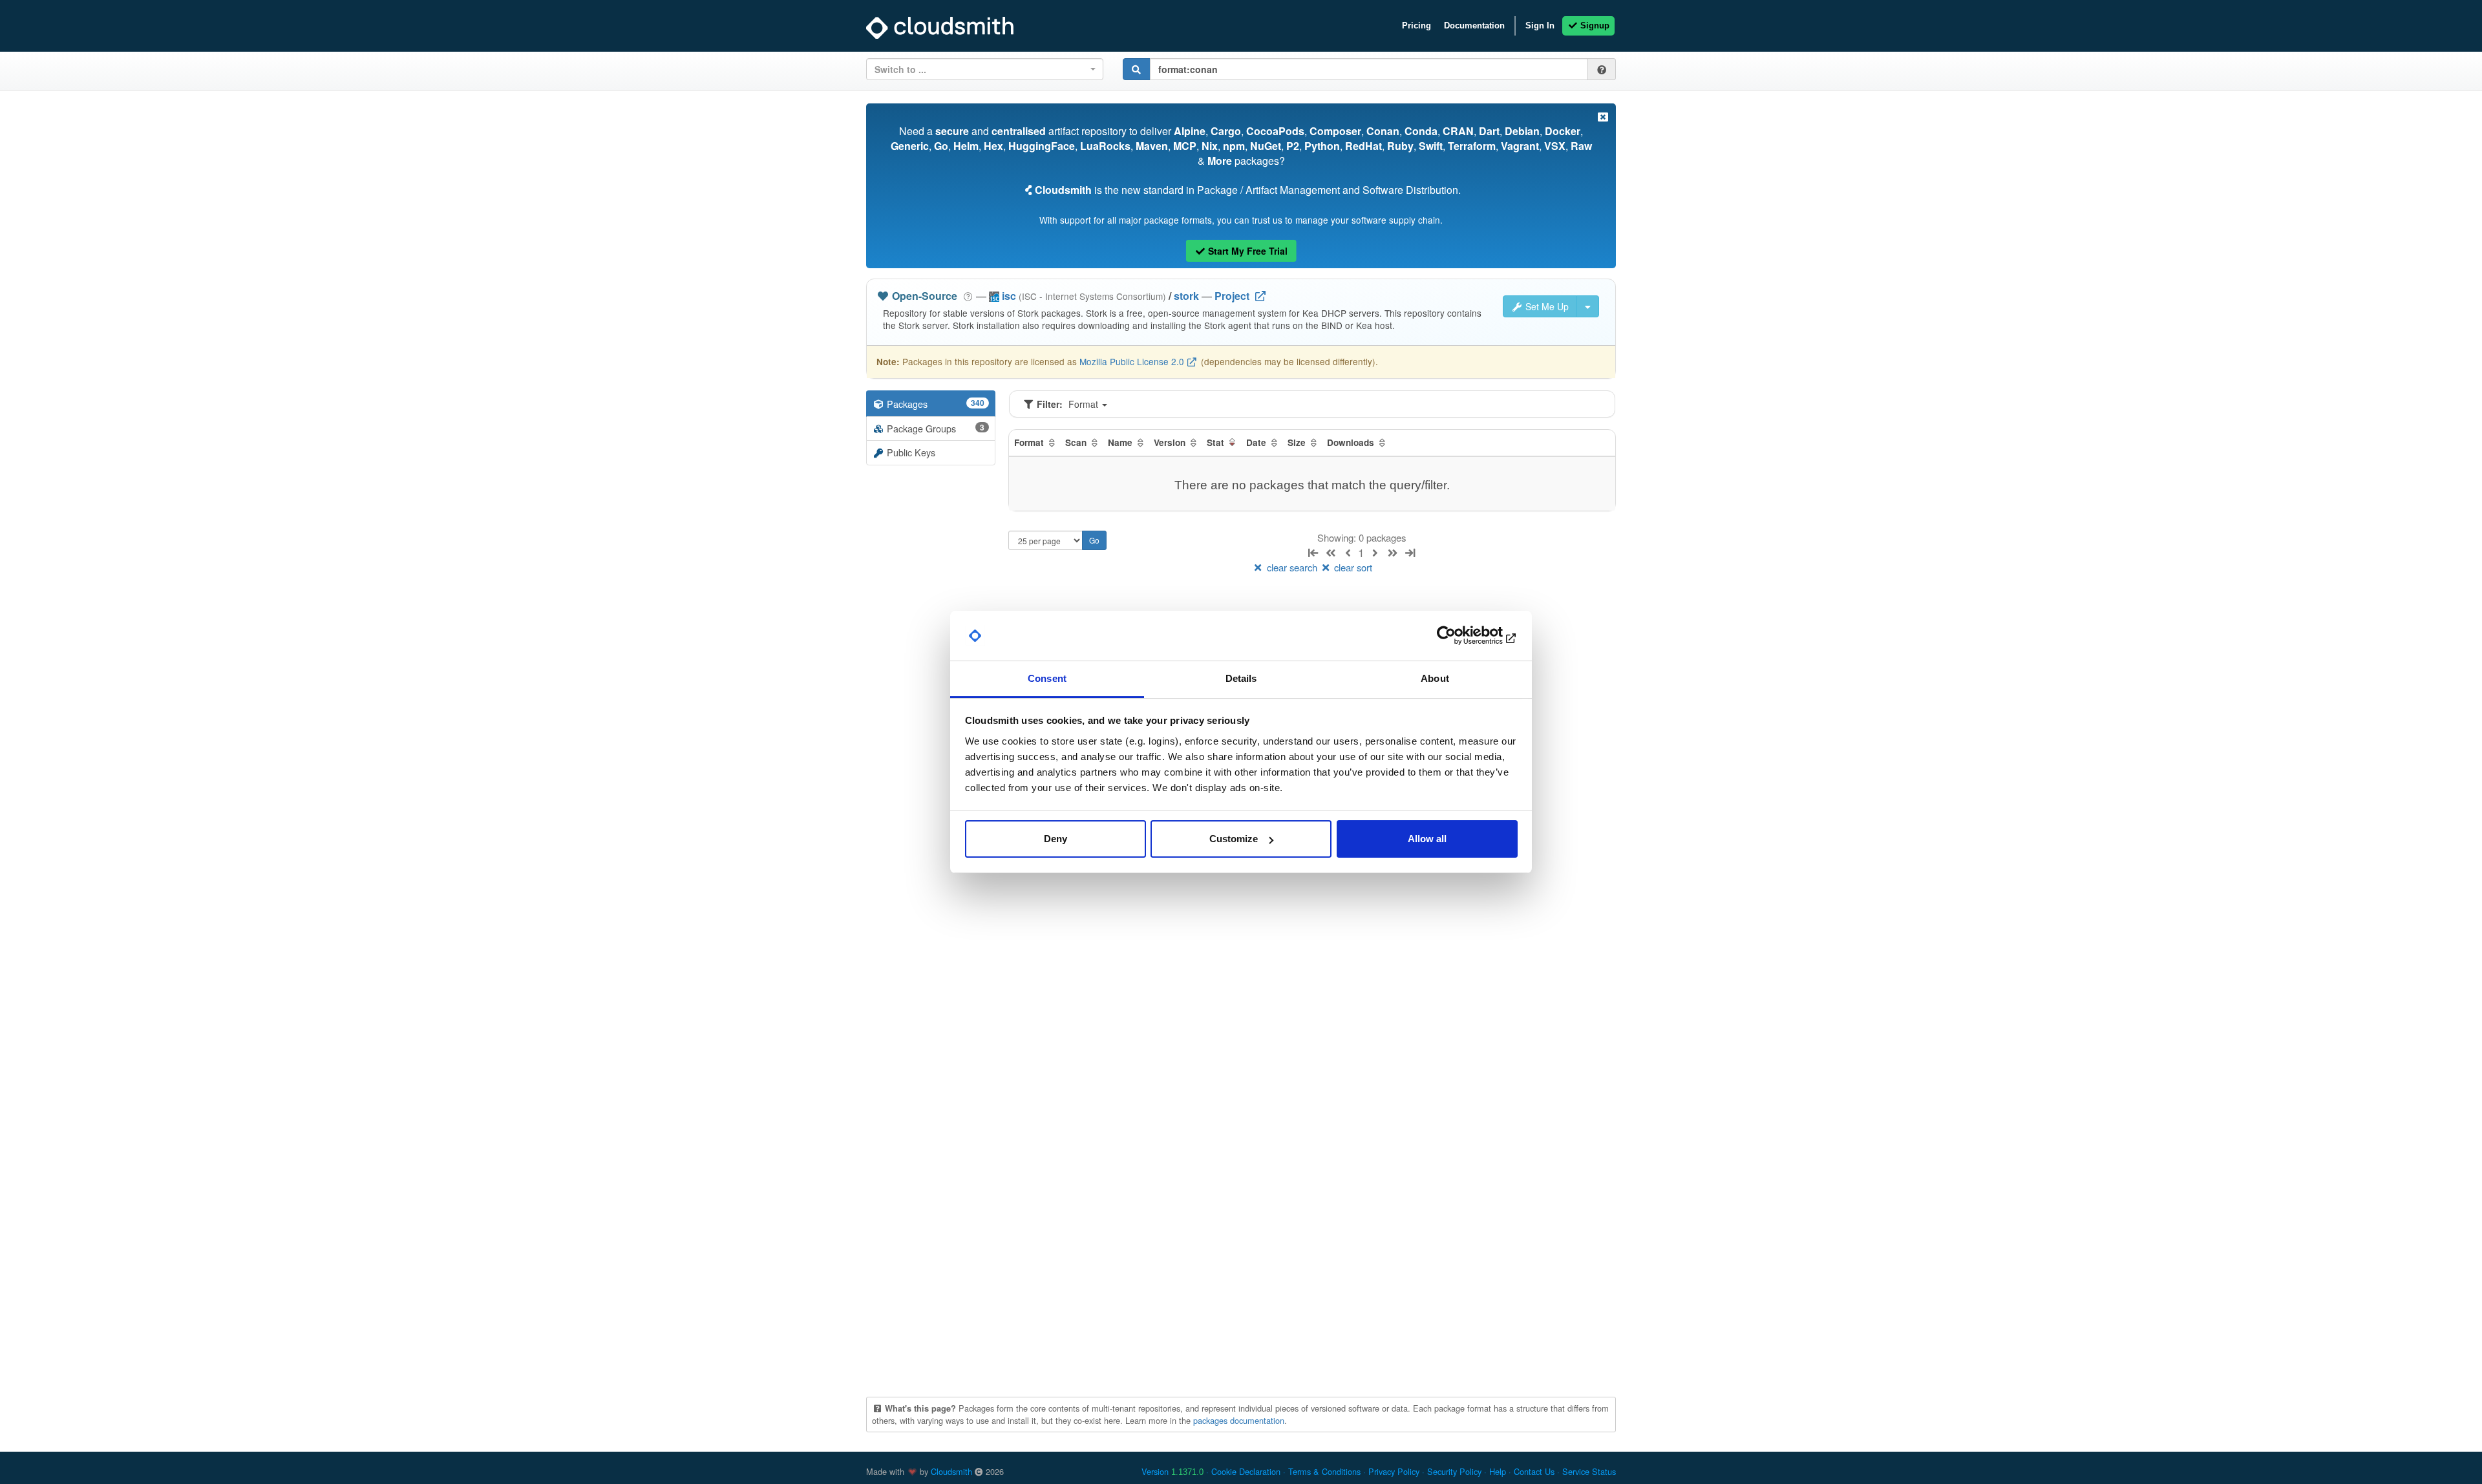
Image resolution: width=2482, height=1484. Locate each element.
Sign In (1540, 26)
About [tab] (1435, 678)
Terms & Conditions (1324, 1471)
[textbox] (981, 69)
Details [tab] (1241, 678)
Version (1172, 1471)
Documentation (1474, 26)
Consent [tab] (1047, 678)
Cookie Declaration (1246, 1471)
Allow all (1427, 839)
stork (1186, 296)
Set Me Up (1546, 306)
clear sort (1352, 567)
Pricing (1416, 26)
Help (1498, 1471)
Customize (1234, 839)
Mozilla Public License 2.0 (1132, 361)
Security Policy (1454, 1471)
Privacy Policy (1394, 1471)
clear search (1292, 567)
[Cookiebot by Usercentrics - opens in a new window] (1461, 636)
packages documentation (1239, 1420)
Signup (1594, 26)
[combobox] (985, 69)
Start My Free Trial (1246, 251)
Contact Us (1534, 1471)
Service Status (1589, 1471)
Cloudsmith (951, 1471)
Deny (1055, 839)
